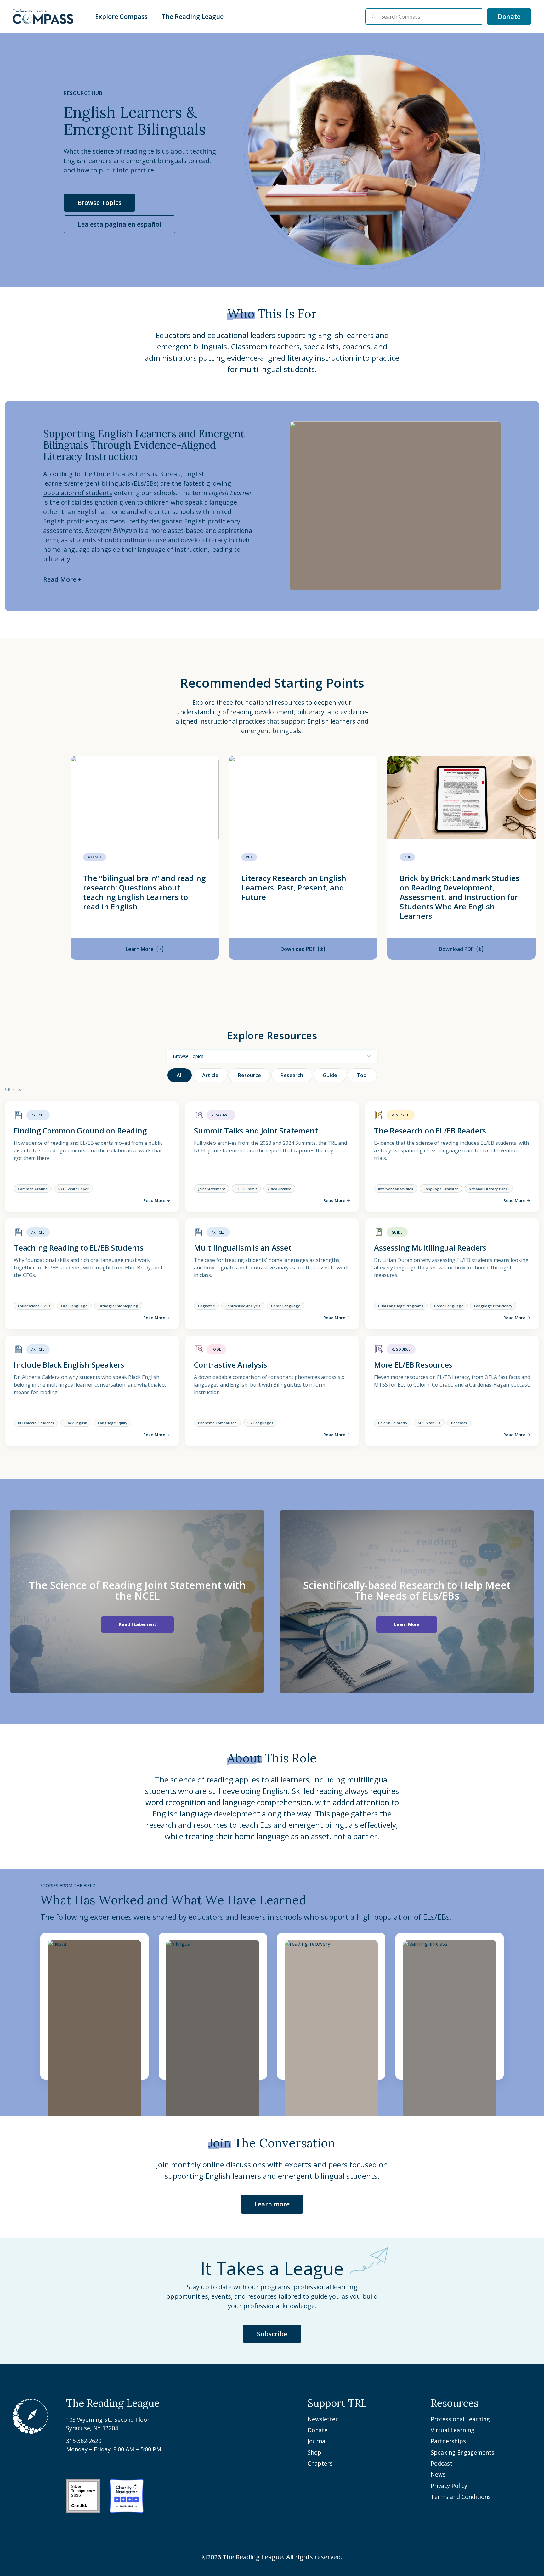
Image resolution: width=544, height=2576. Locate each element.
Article (210, 1075)
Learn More (407, 1624)
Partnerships (448, 2441)
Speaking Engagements (462, 2452)
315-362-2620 (84, 2441)
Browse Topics (99, 203)
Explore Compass (122, 17)
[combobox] (429, 17)
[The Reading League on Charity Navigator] (127, 2496)
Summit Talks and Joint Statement (256, 1130)
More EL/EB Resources (413, 1365)
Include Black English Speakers (69, 1365)
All (180, 1075)
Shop (314, 2452)
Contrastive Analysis (231, 1365)
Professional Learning (460, 2419)
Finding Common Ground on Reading (80, 1130)
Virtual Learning (453, 2430)
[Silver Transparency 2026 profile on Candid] (83, 2496)
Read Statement (137, 1624)
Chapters (320, 2463)
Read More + (62, 579)
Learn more (272, 2204)
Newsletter (323, 2419)
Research (292, 1075)
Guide (330, 1075)
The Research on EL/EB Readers (430, 1130)
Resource (249, 1075)
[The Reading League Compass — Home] (43, 17)
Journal (317, 2441)
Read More (157, 1200)
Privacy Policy (449, 2486)
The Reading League (193, 17)
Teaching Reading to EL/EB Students (79, 1248)
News (438, 2474)
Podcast (442, 2463)
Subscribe (272, 2334)
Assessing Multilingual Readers (430, 1248)
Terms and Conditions (461, 2497)
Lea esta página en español (119, 224)
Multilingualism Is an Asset (243, 1248)
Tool (362, 1075)
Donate (515, 18)
